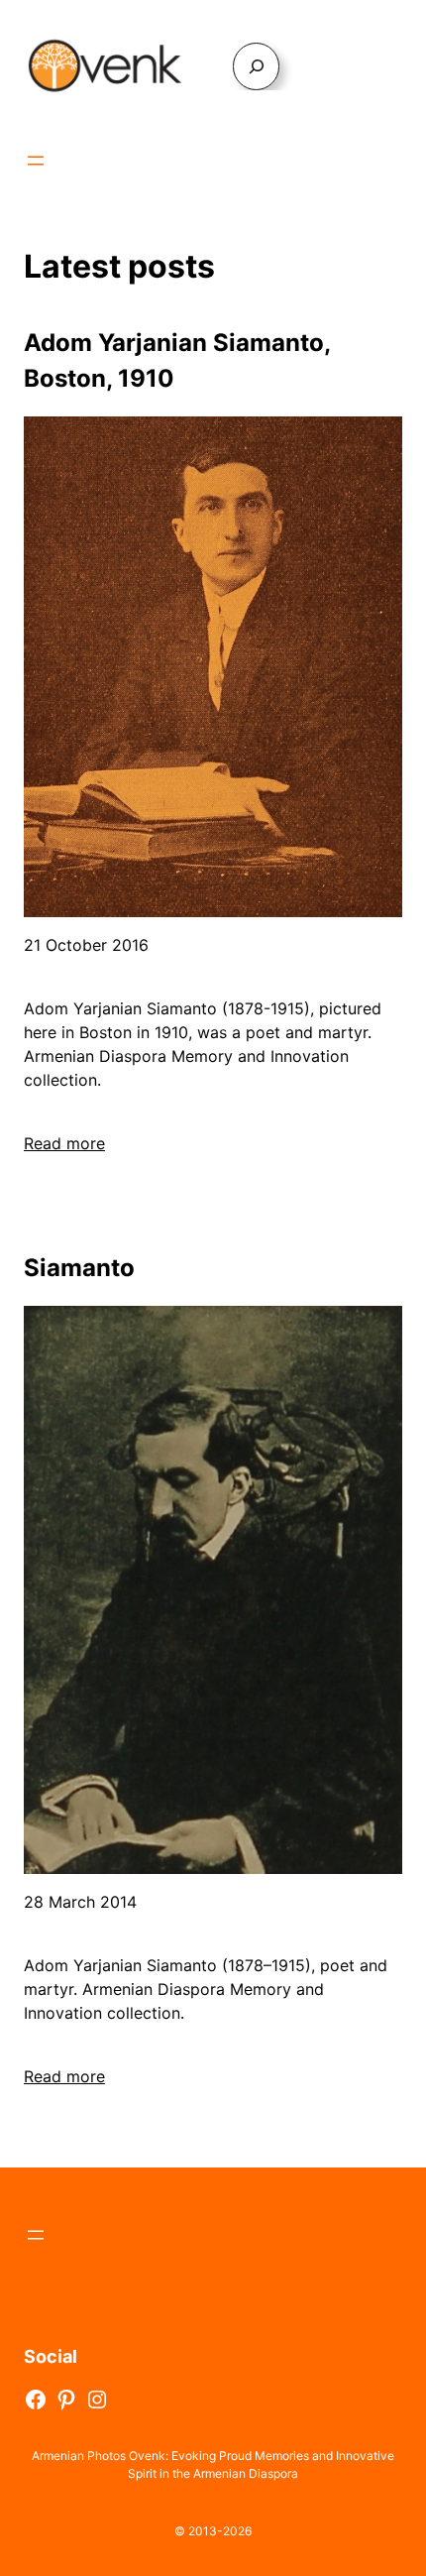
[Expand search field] (256, 66)
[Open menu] (36, 161)
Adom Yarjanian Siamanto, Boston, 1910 (177, 360)
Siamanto (79, 1268)
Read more (64, 1143)
